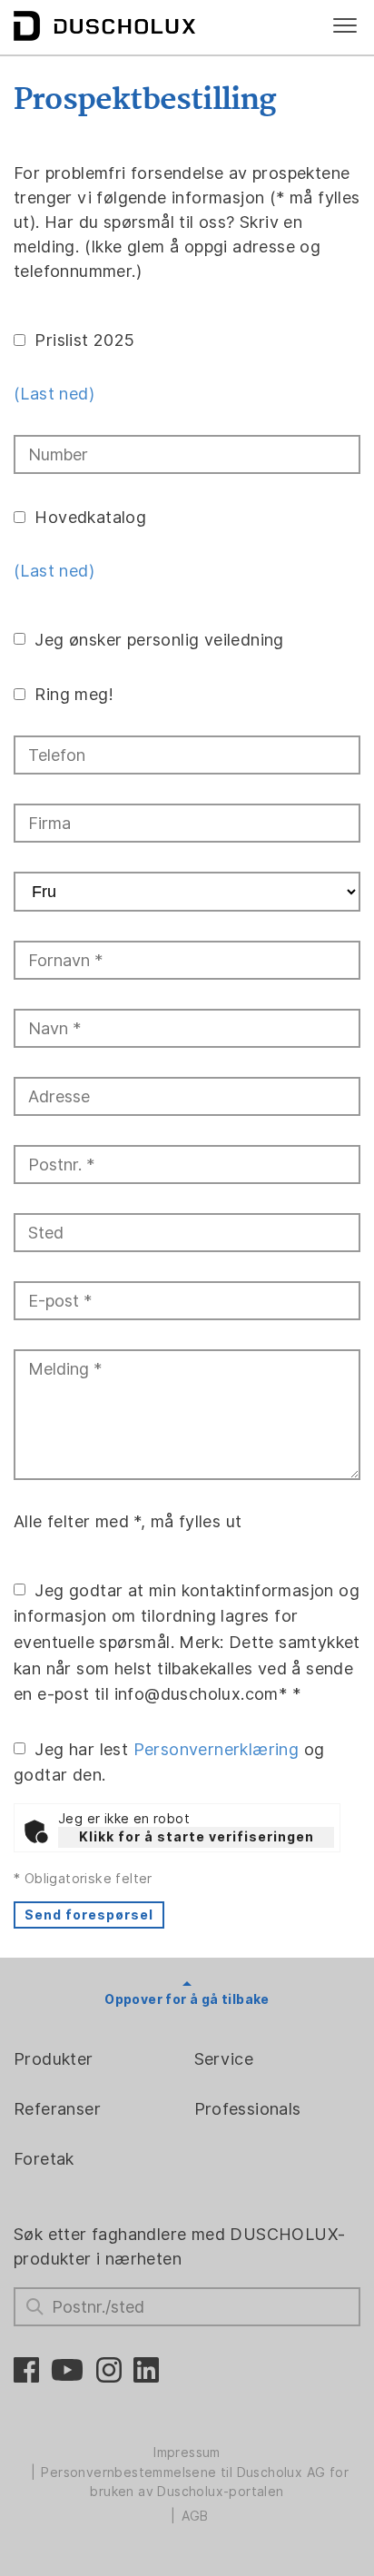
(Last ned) (54, 394)
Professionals (248, 2109)
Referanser (57, 2109)
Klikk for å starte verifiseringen (197, 1837)
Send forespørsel (89, 1915)
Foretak (44, 2159)
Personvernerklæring (217, 1748)
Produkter (54, 2059)
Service (224, 2059)
